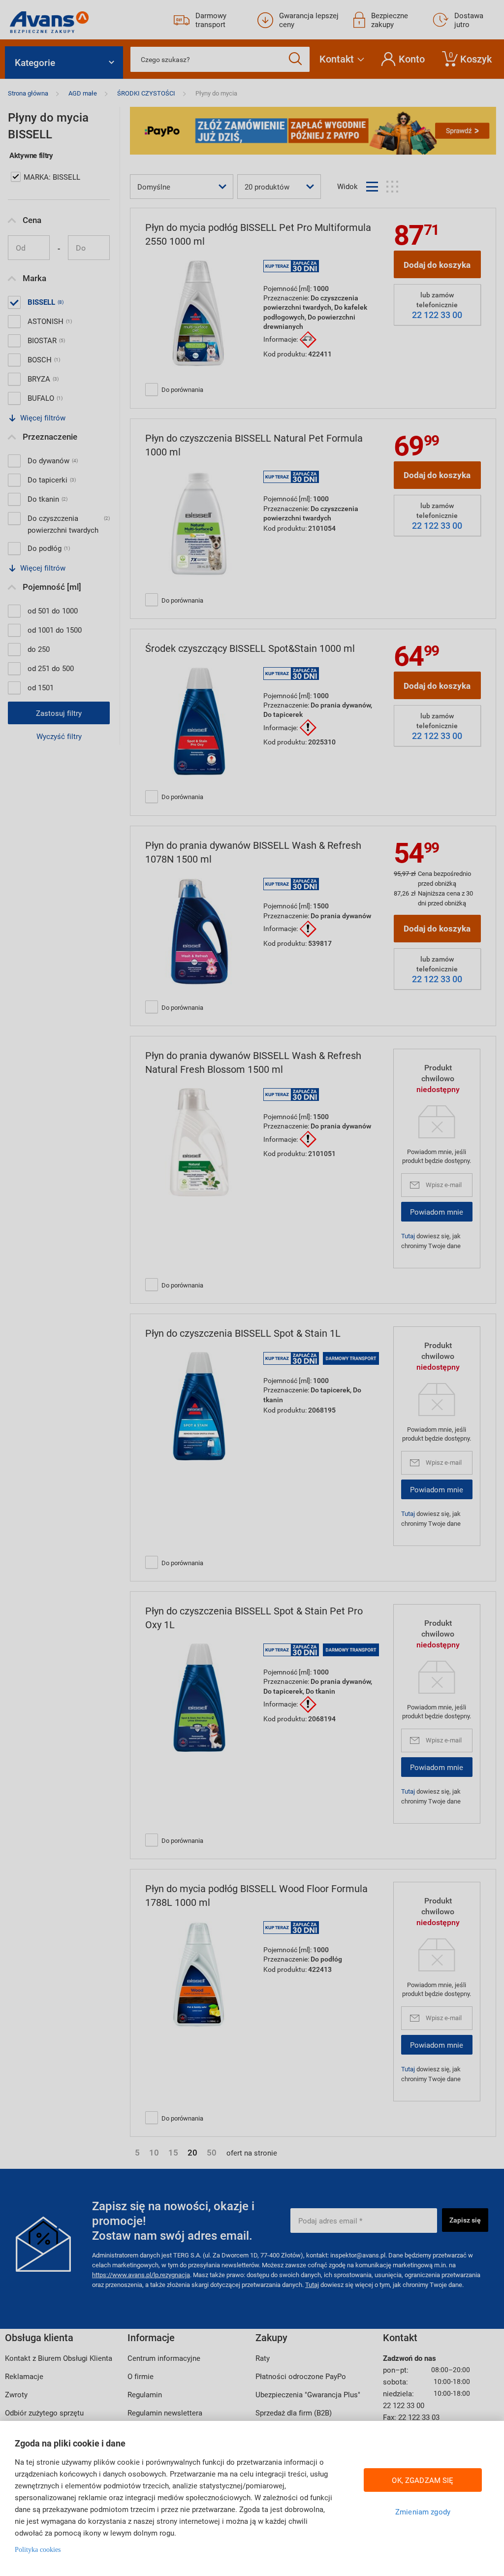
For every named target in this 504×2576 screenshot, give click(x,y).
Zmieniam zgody (423, 2512)
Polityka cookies (38, 2550)
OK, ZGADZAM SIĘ (423, 2480)
